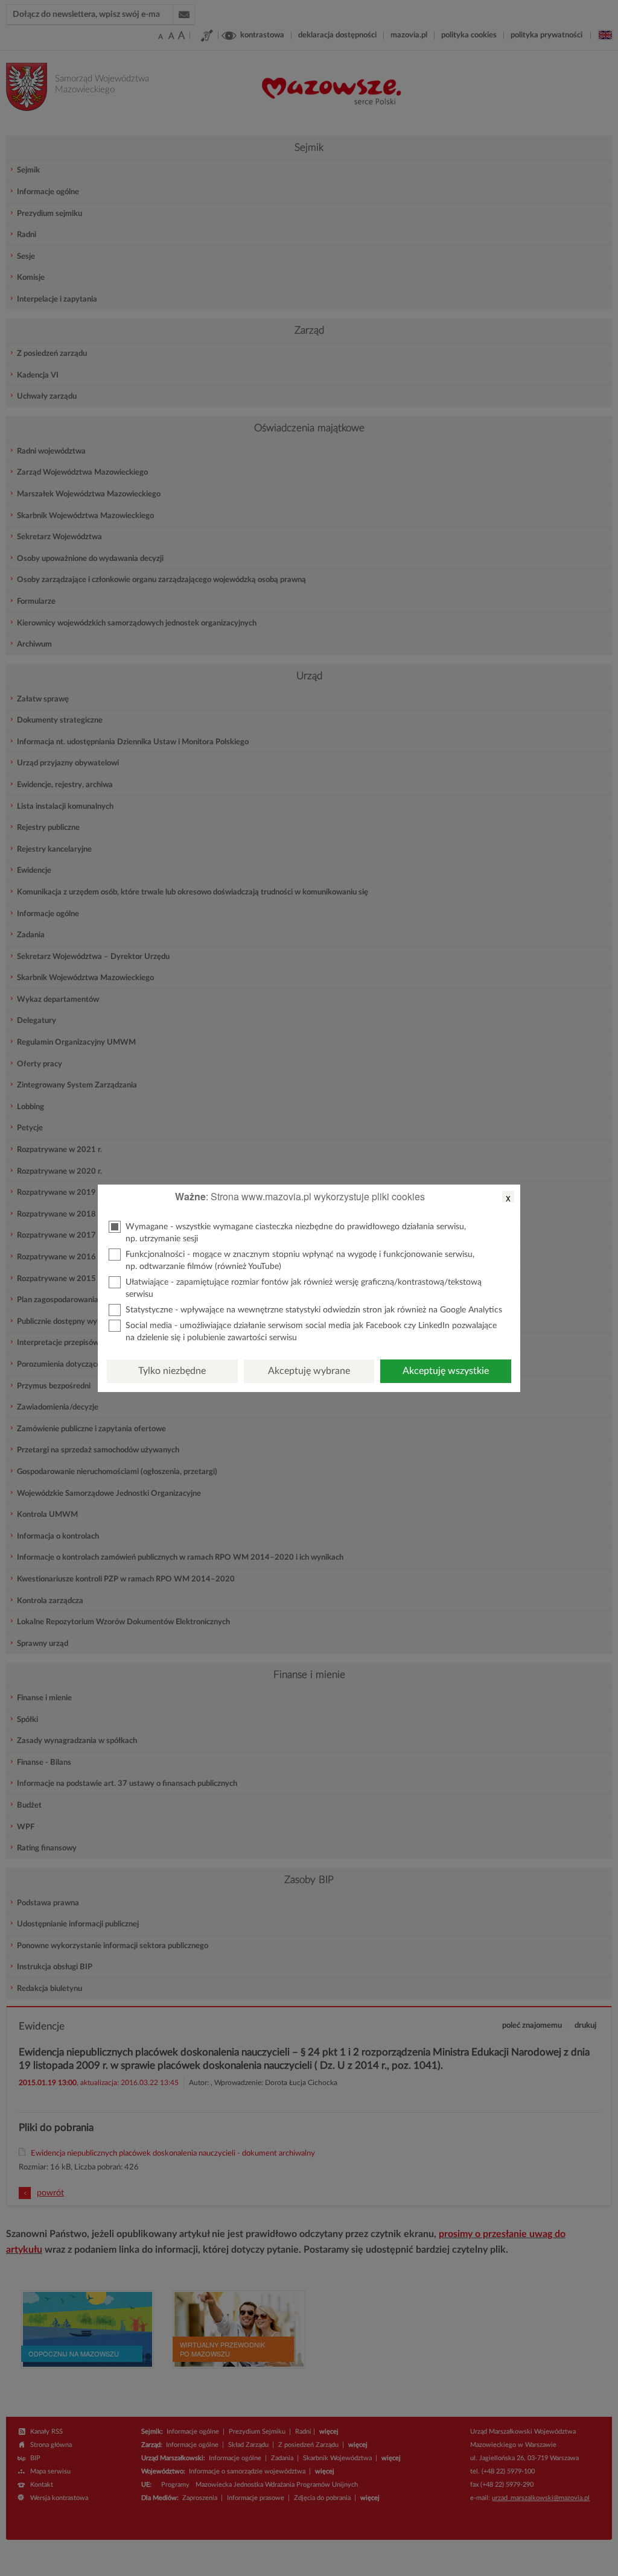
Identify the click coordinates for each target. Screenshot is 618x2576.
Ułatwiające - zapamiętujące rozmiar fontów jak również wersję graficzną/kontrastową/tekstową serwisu (304, 1288)
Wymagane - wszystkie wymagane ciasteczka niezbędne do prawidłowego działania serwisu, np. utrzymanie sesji (296, 1233)
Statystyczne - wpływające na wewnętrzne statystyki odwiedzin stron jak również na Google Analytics (314, 1310)
